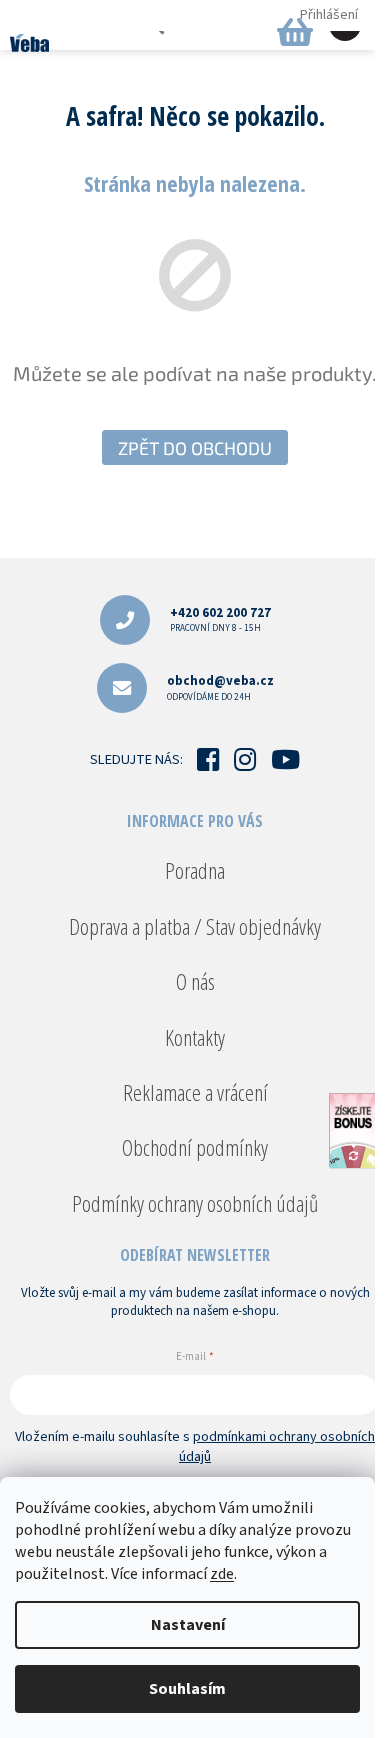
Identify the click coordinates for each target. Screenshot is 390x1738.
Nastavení (188, 1625)
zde (222, 1574)
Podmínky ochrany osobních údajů (195, 1203)
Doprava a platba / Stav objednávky (195, 926)
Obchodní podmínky (195, 1147)
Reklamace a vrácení (195, 1092)
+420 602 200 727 (220, 619)
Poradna (195, 870)
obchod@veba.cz (220, 687)
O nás (195, 981)
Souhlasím (187, 1689)
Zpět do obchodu (195, 448)
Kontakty (195, 1037)
